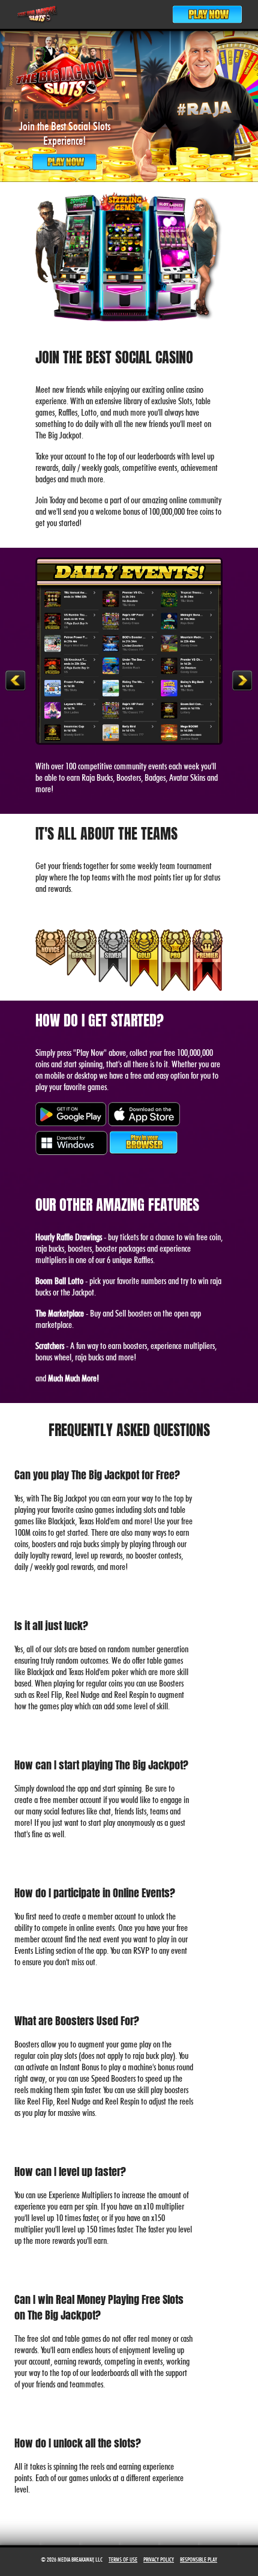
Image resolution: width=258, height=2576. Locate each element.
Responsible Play (199, 2559)
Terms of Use (123, 2559)
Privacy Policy (159, 2559)
